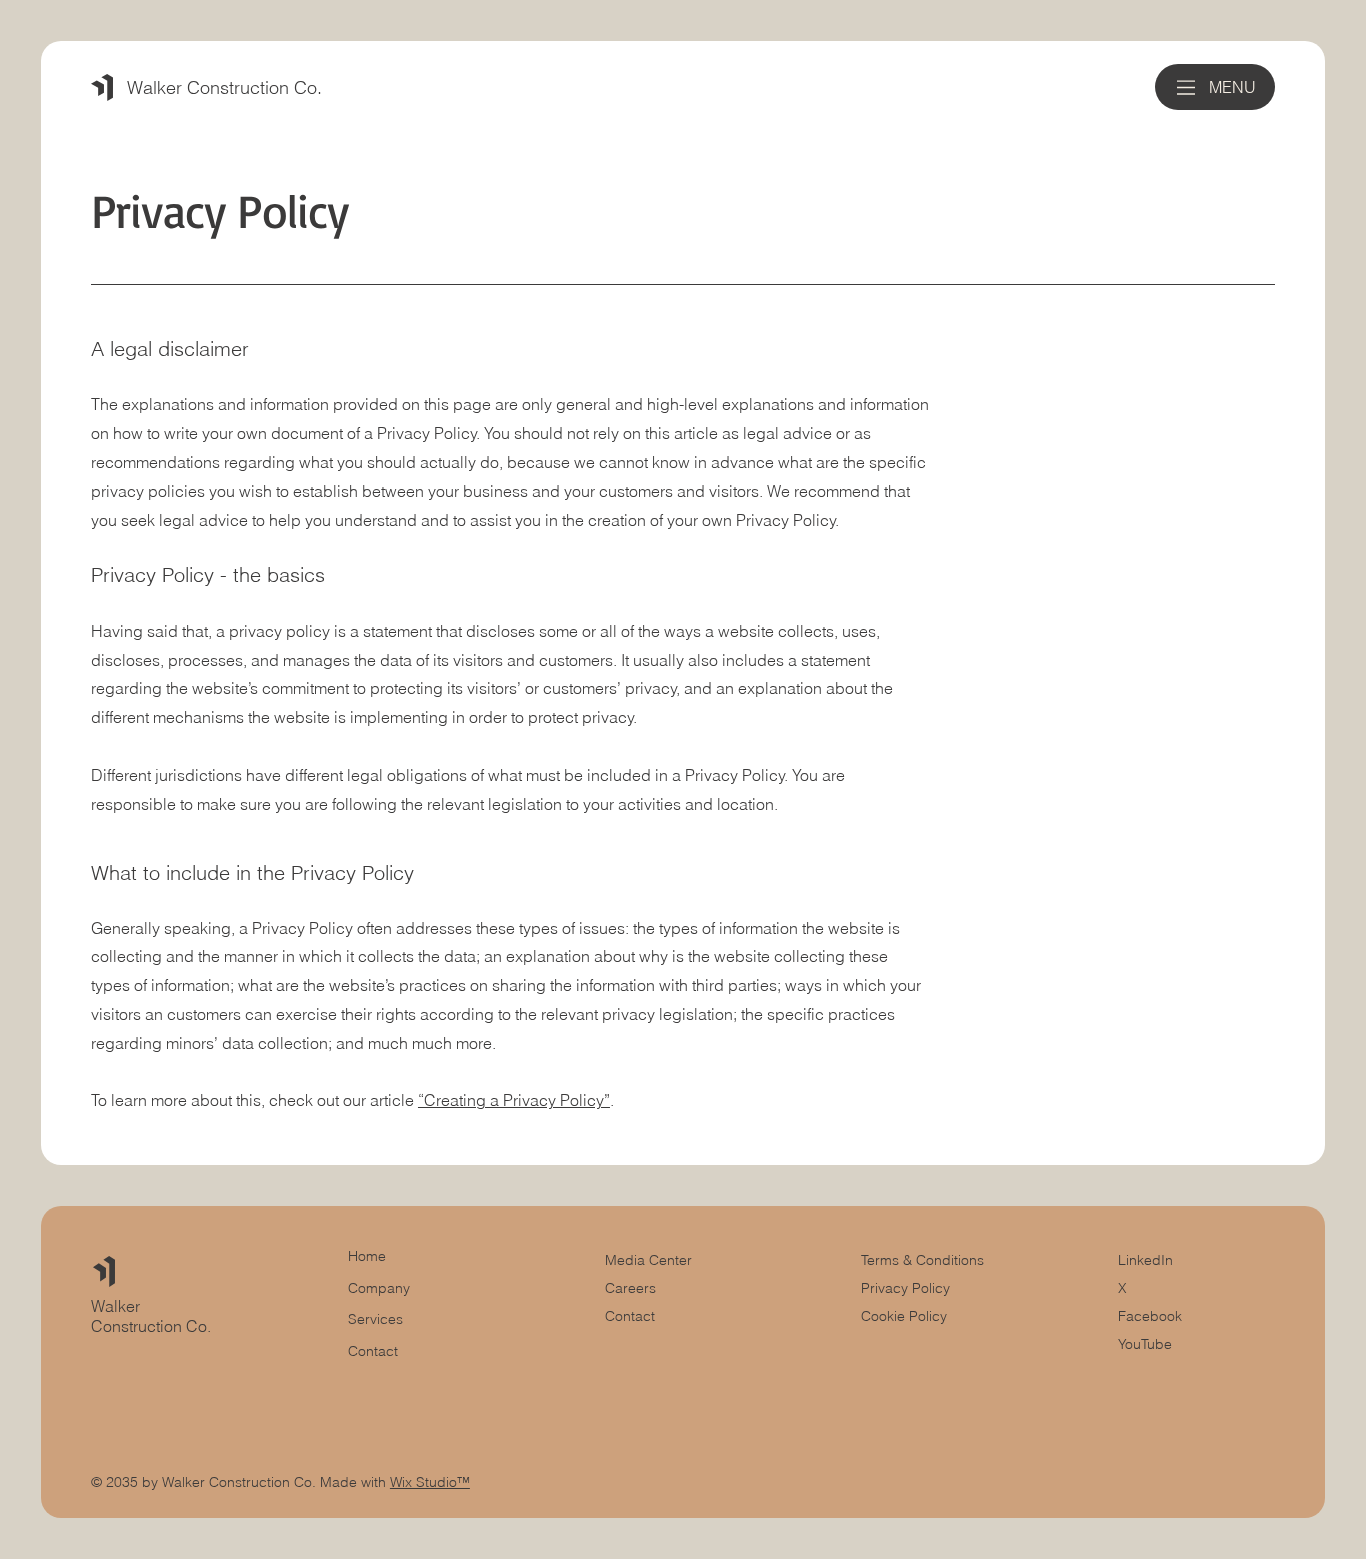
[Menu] (1186, 87)
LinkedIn (1145, 1260)
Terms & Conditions (924, 1260)
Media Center (648, 1260)
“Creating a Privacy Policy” (514, 1100)
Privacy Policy (905, 1288)
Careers (630, 1288)
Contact (630, 1316)
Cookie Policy (904, 1316)
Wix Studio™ (430, 1482)
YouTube (1145, 1344)
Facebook (1150, 1316)
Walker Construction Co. (224, 87)
